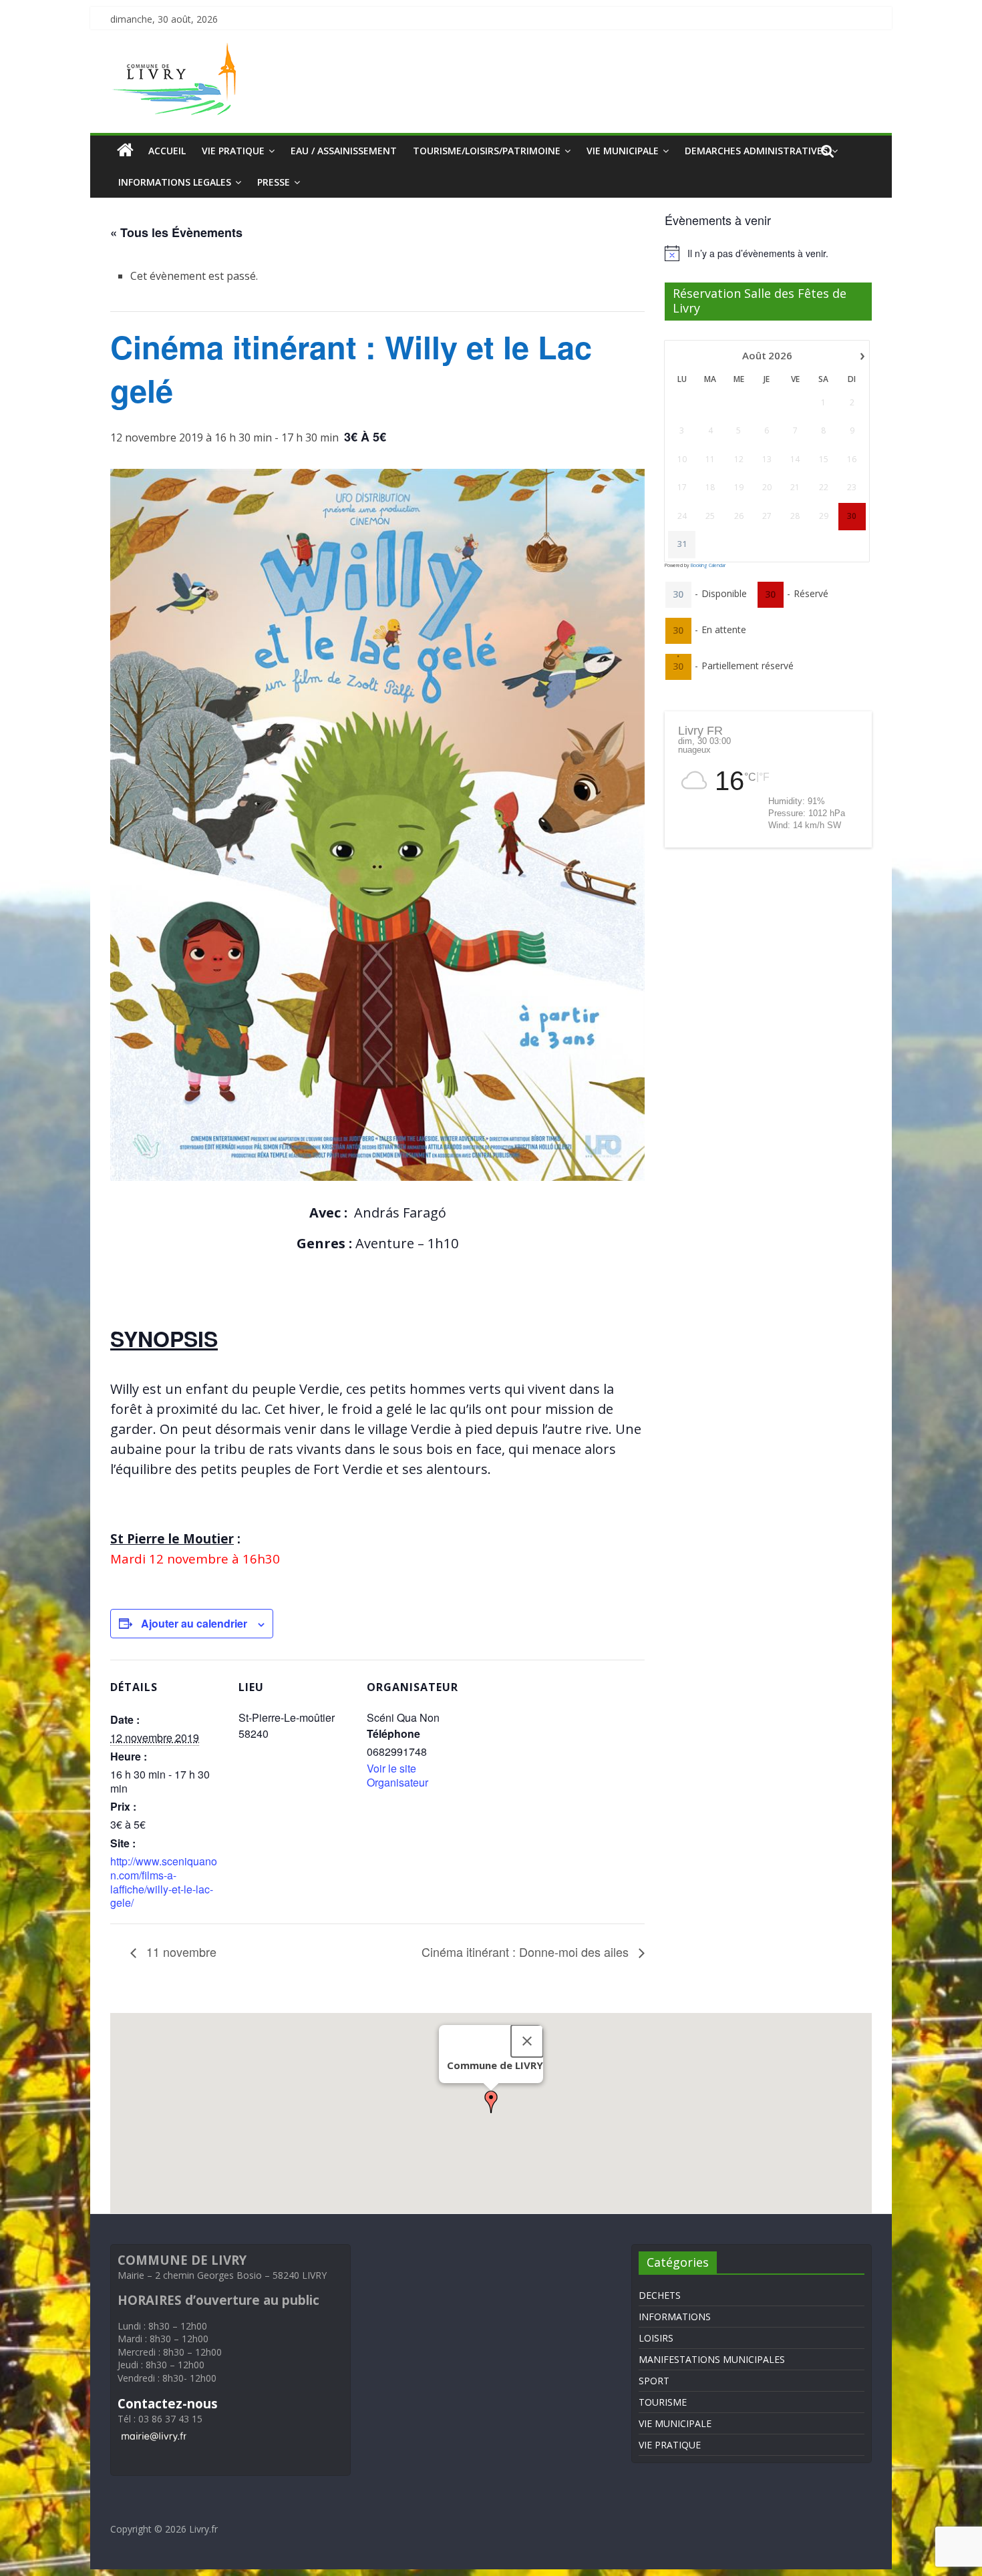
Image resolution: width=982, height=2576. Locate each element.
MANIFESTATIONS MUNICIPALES (712, 2359)
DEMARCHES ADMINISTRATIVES (756, 151)
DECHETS (660, 2295)
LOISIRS (656, 2338)
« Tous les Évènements (176, 232)
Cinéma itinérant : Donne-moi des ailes (527, 1952)
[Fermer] (527, 2041)
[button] (491, 2102)
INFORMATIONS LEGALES (175, 182)
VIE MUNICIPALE (623, 151)
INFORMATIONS (675, 2317)
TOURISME (663, 2402)
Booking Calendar (708, 565)
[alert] (768, 253)
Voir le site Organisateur (397, 1775)
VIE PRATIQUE (233, 151)
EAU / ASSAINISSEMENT (344, 151)
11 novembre (180, 1952)
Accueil (167, 151)
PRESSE (274, 182)
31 (682, 544)
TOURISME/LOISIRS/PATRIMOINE (487, 151)
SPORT (654, 2381)
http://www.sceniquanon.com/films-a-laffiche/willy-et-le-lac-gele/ (164, 1882)
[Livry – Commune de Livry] (177, 51)
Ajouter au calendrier (194, 1623)
